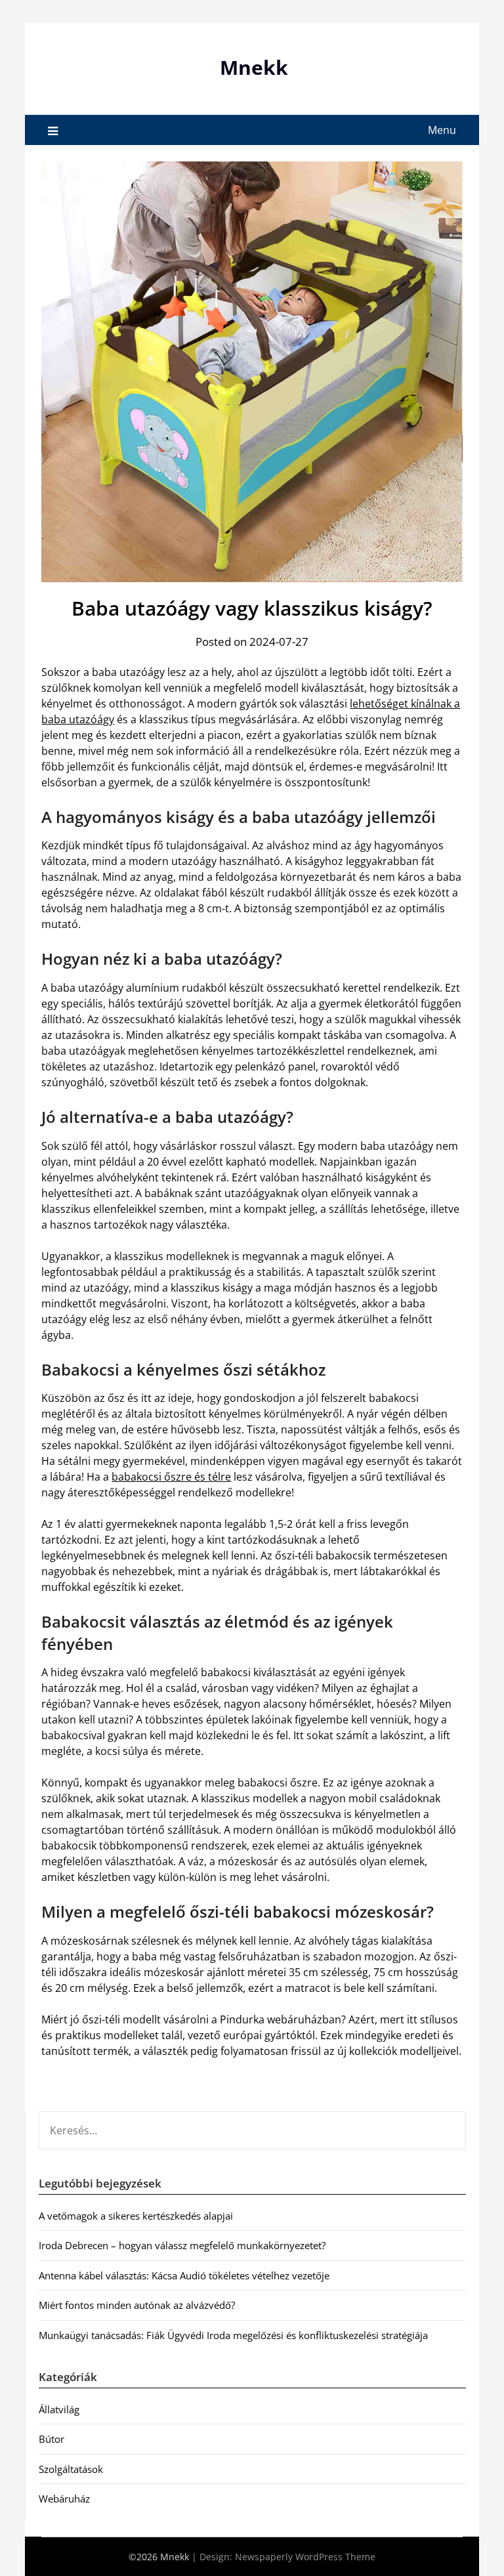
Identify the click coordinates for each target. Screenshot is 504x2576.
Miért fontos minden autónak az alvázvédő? (137, 2305)
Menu (442, 130)
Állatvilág (59, 2409)
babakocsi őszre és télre (171, 1477)
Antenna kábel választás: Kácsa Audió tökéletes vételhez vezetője (184, 2275)
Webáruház (64, 2499)
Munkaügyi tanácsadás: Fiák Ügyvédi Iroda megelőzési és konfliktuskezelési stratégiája (233, 2335)
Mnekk (254, 67)
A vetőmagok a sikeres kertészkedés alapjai (136, 2216)
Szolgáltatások (71, 2469)
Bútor (52, 2439)
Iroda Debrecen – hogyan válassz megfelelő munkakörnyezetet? (182, 2245)
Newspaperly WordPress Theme (305, 2557)
